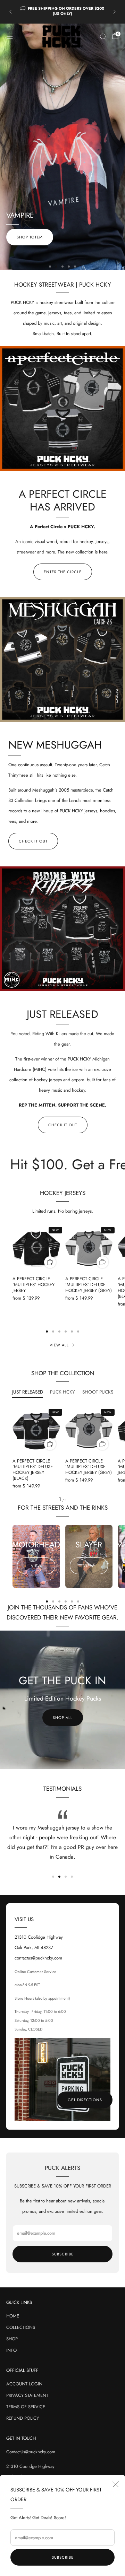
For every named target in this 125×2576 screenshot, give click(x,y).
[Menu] (10, 36)
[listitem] (62, 12)
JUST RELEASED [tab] (28, 1392)
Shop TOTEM (95, 238)
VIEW (89, 1566)
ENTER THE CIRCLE (63, 572)
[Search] (103, 36)
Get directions (85, 2100)
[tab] (47, 1331)
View (36, 1566)
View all (59, 1345)
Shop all (63, 1718)
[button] (50, 267)
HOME (13, 2316)
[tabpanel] (62, 1455)
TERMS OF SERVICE (26, 2407)
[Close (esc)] (116, 2484)
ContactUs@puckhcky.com (31, 2452)
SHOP (12, 2339)
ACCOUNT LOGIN (24, 2384)
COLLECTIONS (21, 2327)
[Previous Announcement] (10, 12)
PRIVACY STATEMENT (27, 2395)
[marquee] (62, 1164)
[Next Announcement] (115, 12)
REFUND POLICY (23, 2418)
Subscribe (63, 2557)
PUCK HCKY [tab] (62, 1392)
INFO (11, 2350)
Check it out (33, 841)
